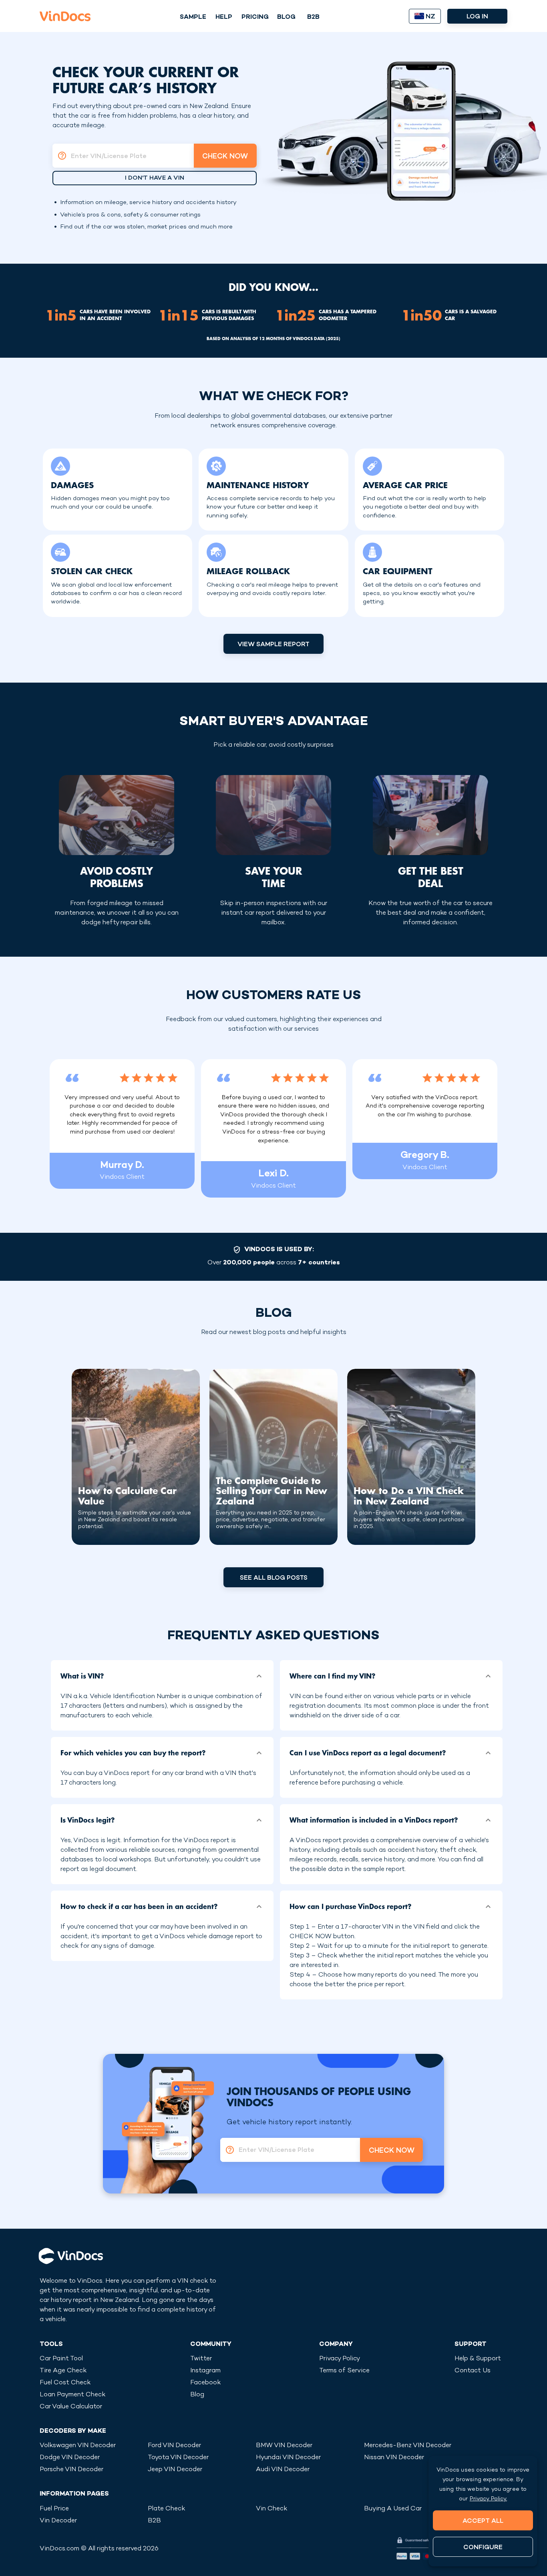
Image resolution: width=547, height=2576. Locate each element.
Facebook (205, 2383)
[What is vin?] (60, 156)
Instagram (205, 2371)
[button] (162, 1676)
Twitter (201, 2359)
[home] (65, 16)
